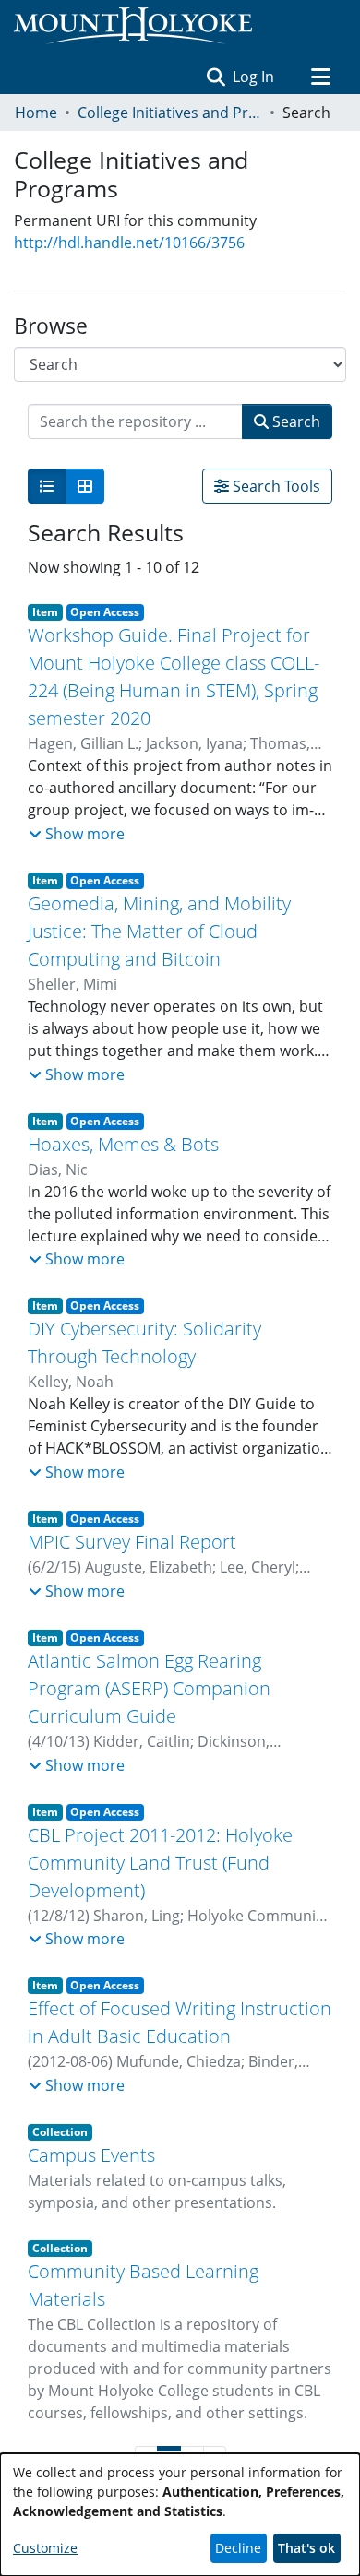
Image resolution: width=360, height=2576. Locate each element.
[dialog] (180, 2515)
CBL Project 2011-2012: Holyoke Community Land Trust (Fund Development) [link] (160, 1863)
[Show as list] (47, 486)
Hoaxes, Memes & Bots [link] (123, 1144)
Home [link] (36, 113)
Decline (238, 2548)
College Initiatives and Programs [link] (170, 113)
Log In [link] (254, 77)
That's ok (306, 2548)
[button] (216, 77)
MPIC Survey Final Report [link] (132, 1542)
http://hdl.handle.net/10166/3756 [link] (129, 243)
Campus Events (91, 2155)
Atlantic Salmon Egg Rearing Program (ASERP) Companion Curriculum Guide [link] (149, 1688)
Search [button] (294, 421)
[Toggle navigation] (320, 77)
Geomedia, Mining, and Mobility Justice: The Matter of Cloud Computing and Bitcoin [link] (159, 931)
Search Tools (275, 486)
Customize (45, 2548)
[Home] (133, 26)
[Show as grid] (85, 486)
